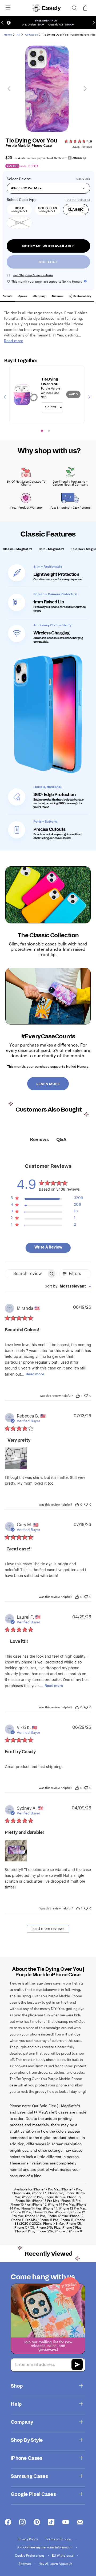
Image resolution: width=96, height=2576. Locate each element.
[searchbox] (26, 1274)
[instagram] (22, 2522)
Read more (35, 1374)
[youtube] (66, 2522)
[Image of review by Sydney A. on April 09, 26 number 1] (16, 1851)
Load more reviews (48, 1929)
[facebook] (8, 2522)
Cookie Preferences (30, 2555)
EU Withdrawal (63, 2555)
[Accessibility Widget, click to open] (9, 23)
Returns (57, 296)
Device (25, 179)
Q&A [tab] (61, 1140)
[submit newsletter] (77, 2365)
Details (7, 296)
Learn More (48, 1084)
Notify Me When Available (48, 246)
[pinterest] (37, 2522)
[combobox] (68, 1287)
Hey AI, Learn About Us (55, 2564)
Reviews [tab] (39, 1140)
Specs (23, 296)
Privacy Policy (28, 2539)
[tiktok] (51, 2522)
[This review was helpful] (78, 1395)
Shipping (39, 296)
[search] (74, 8)
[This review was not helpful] (86, 1395)
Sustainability (82, 296)
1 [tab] (42, 431)
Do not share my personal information (45, 2547)
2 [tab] (49, 431)
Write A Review (48, 1247)
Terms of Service (59, 2539)
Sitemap (25, 2564)
